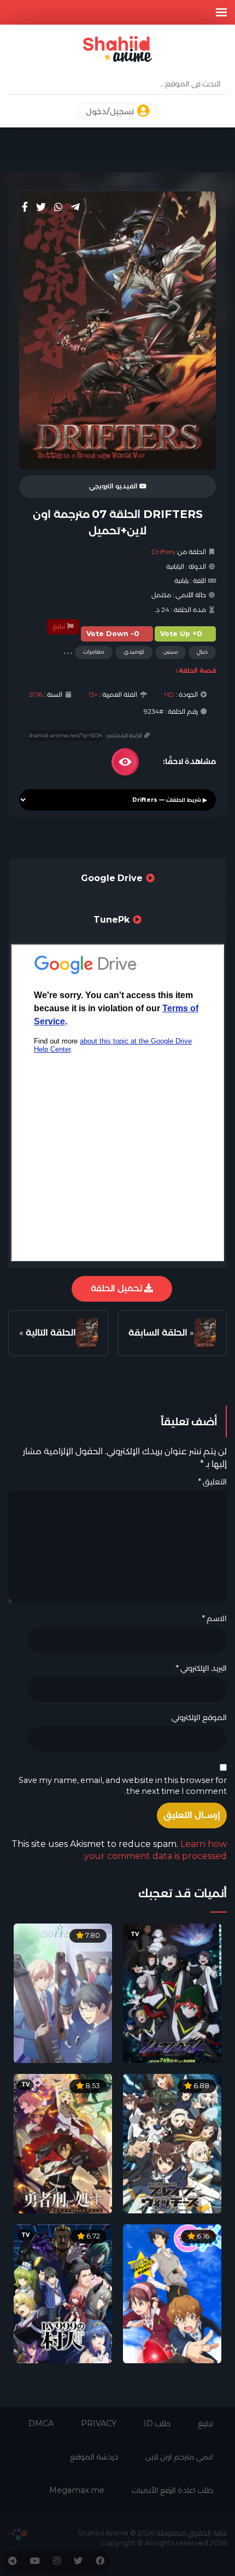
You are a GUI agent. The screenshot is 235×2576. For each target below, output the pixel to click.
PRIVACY (99, 2423)
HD (169, 695)
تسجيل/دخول (111, 112)
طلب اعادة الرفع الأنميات (172, 2490)
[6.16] (172, 2293)
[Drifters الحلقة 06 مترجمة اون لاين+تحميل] (205, 1333)
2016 (36, 695)
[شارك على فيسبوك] (25, 207)
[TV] (172, 1993)
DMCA (41, 2423)
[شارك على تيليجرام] (75, 207)
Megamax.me (77, 2490)
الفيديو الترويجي (114, 486)
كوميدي (134, 652)
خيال (202, 652)
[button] (221, 12)
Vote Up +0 (181, 634)
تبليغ (60, 626)
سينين (171, 652)
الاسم (214, 1618)
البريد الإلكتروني (201, 1668)
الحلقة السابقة (158, 1333)
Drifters (163, 552)
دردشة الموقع (94, 2457)
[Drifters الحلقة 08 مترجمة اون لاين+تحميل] (87, 1333)
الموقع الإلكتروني (199, 1717)
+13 (93, 695)
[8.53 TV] (63, 2143)
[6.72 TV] (63, 2293)
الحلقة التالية (51, 1333)
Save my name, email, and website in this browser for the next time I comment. (123, 1786)
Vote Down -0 (113, 634)
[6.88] (172, 2143)
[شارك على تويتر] (41, 207)
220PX (18, 2534)
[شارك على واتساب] (58, 207)
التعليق (212, 1482)
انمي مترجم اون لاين (179, 2457)
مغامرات (94, 652)
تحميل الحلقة (117, 1288)
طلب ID (157, 2423)
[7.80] (63, 1993)
